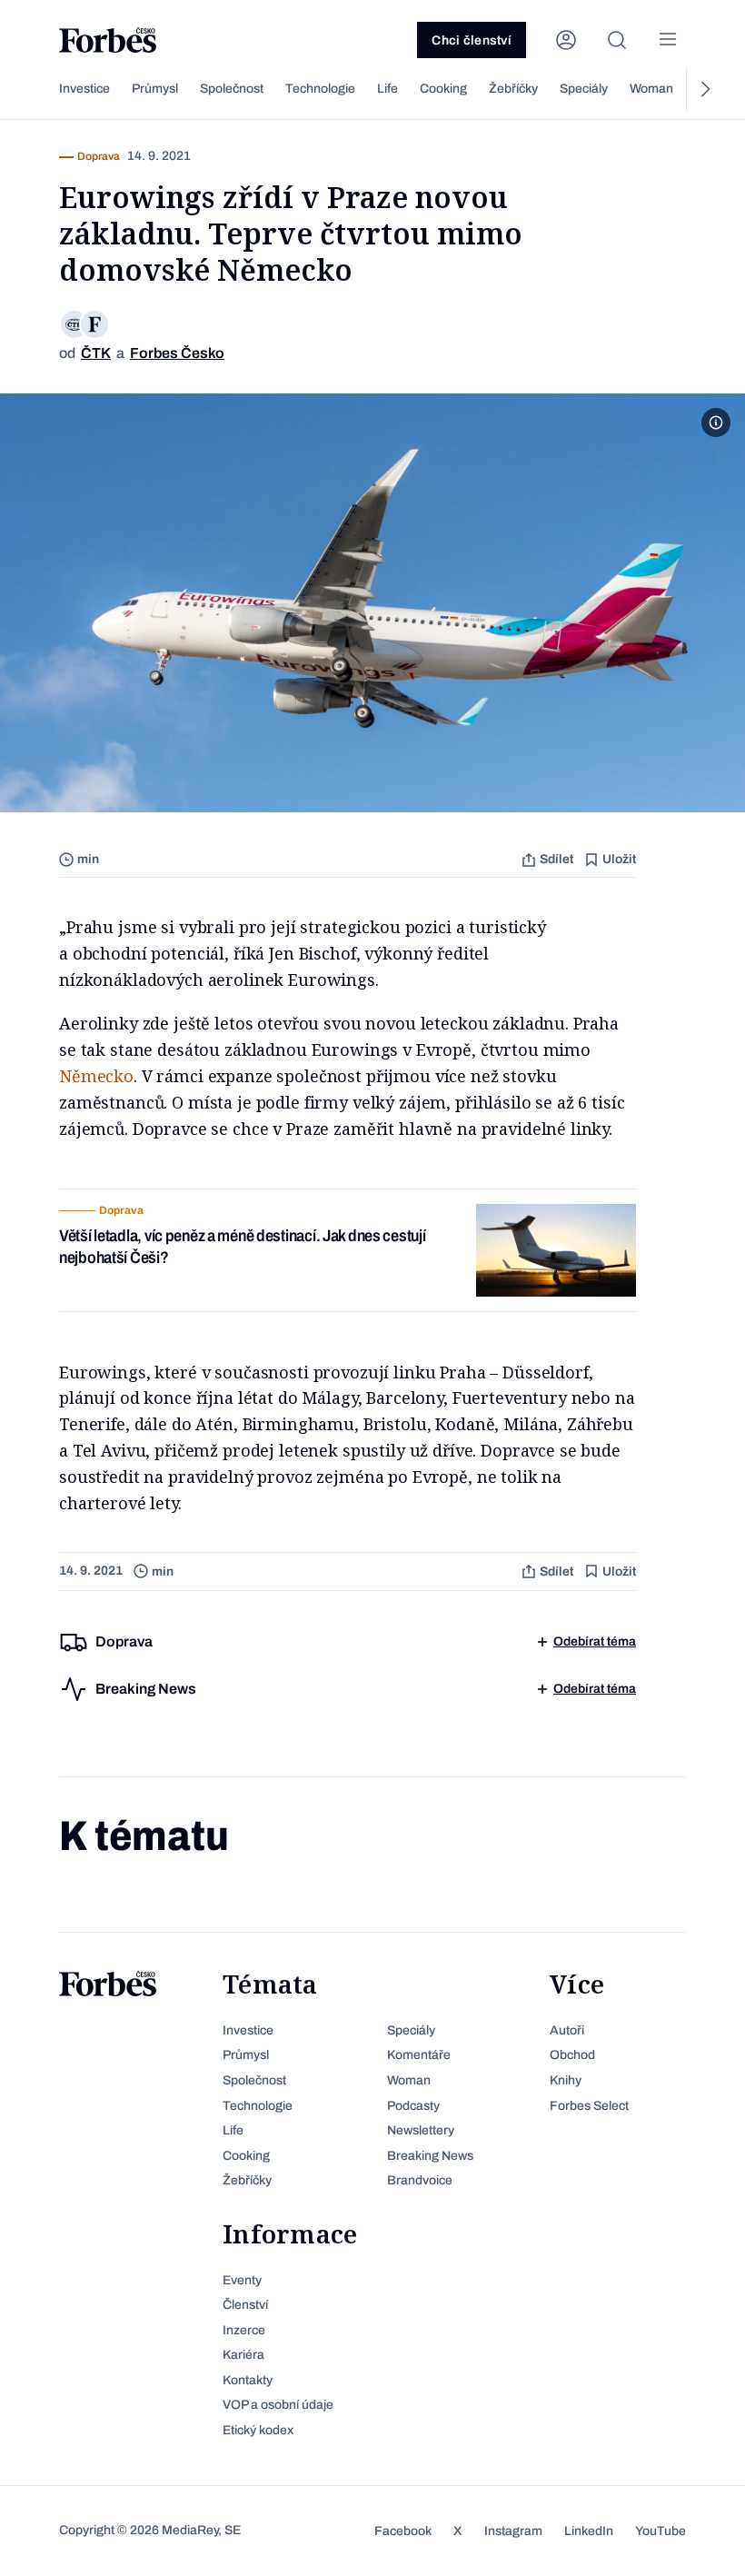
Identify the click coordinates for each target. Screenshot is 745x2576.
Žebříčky (513, 89)
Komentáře (419, 2055)
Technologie (320, 89)
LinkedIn (589, 2531)
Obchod (572, 2055)
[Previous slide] (41, 89)
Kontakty (248, 2380)
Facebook (403, 2531)
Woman (651, 89)
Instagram (513, 2531)
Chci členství (472, 40)
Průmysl (155, 89)
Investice (84, 89)
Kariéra (243, 2355)
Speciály (584, 89)
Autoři (567, 2030)
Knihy (566, 2080)
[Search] (617, 40)
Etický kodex (258, 2430)
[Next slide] (704, 89)
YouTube (661, 2531)
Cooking (443, 89)
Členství (245, 2305)
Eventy (242, 2280)
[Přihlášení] (566, 40)
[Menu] (668, 40)
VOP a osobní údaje (278, 2405)
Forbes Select (589, 2106)
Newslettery (421, 2130)
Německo (96, 1076)
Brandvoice (420, 2180)
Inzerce (244, 2330)
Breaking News (430, 2156)
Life (387, 89)
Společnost (232, 89)
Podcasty (413, 2106)
